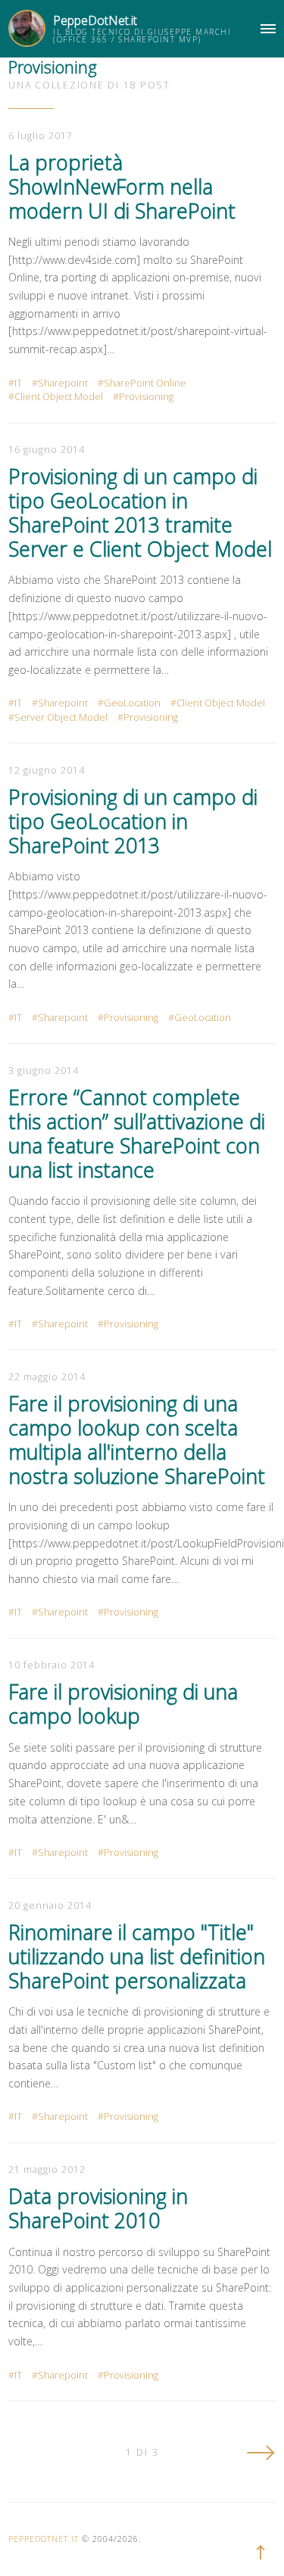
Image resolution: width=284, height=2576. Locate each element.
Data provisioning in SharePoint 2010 (98, 2208)
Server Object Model (61, 717)
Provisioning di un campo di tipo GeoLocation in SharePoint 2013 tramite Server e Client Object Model (140, 513)
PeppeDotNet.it (95, 20)
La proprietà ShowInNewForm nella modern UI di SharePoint (122, 187)
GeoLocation (132, 703)
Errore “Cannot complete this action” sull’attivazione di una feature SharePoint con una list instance (137, 1134)
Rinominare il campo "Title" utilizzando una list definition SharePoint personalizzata (137, 1957)
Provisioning (146, 397)
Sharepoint (63, 383)
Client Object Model (59, 397)
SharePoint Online (145, 383)
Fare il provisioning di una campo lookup (123, 1704)
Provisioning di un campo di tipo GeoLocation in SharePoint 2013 (133, 821)
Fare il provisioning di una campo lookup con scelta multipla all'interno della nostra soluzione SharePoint (137, 1440)
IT (18, 383)
